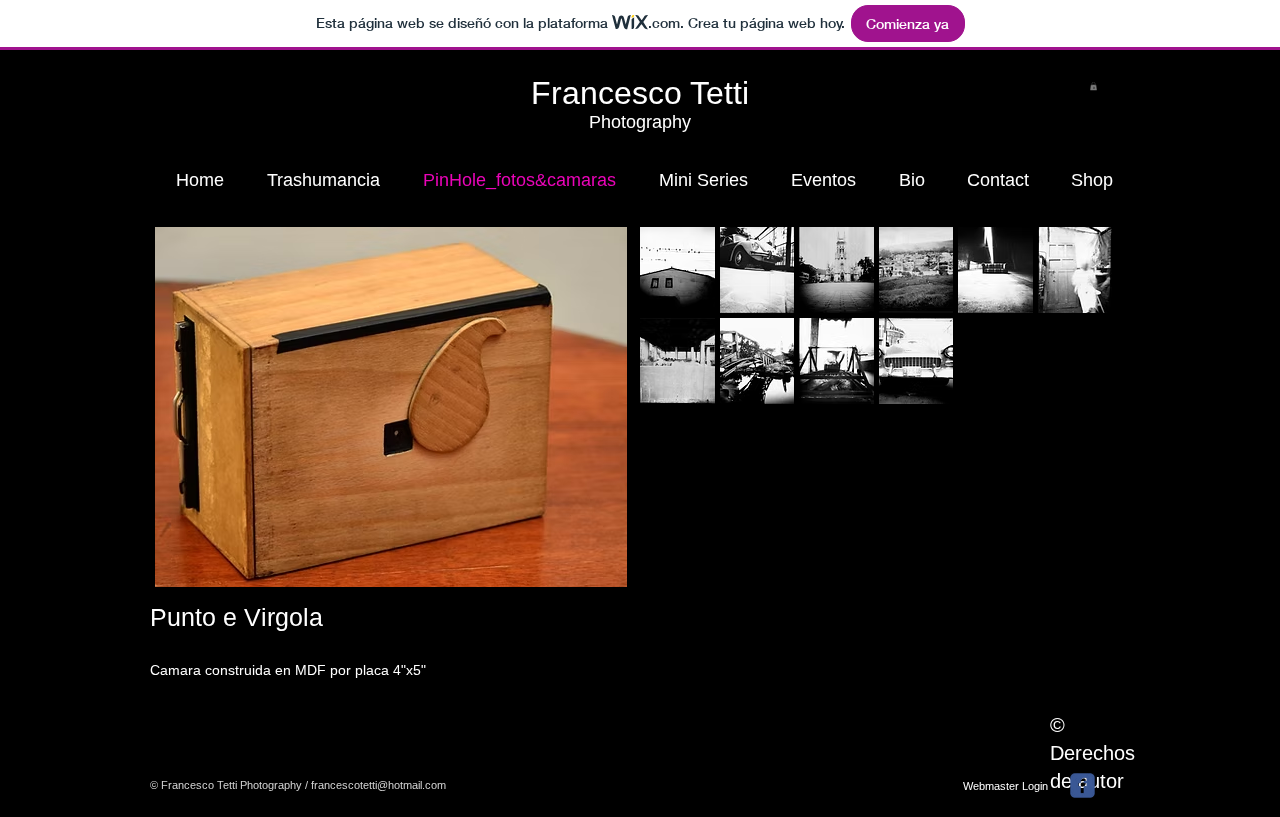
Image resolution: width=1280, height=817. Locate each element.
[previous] (682, 332)
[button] (1093, 86)
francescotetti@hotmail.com (378, 785)
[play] (1071, 388)
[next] (1069, 332)
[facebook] (1082, 785)
